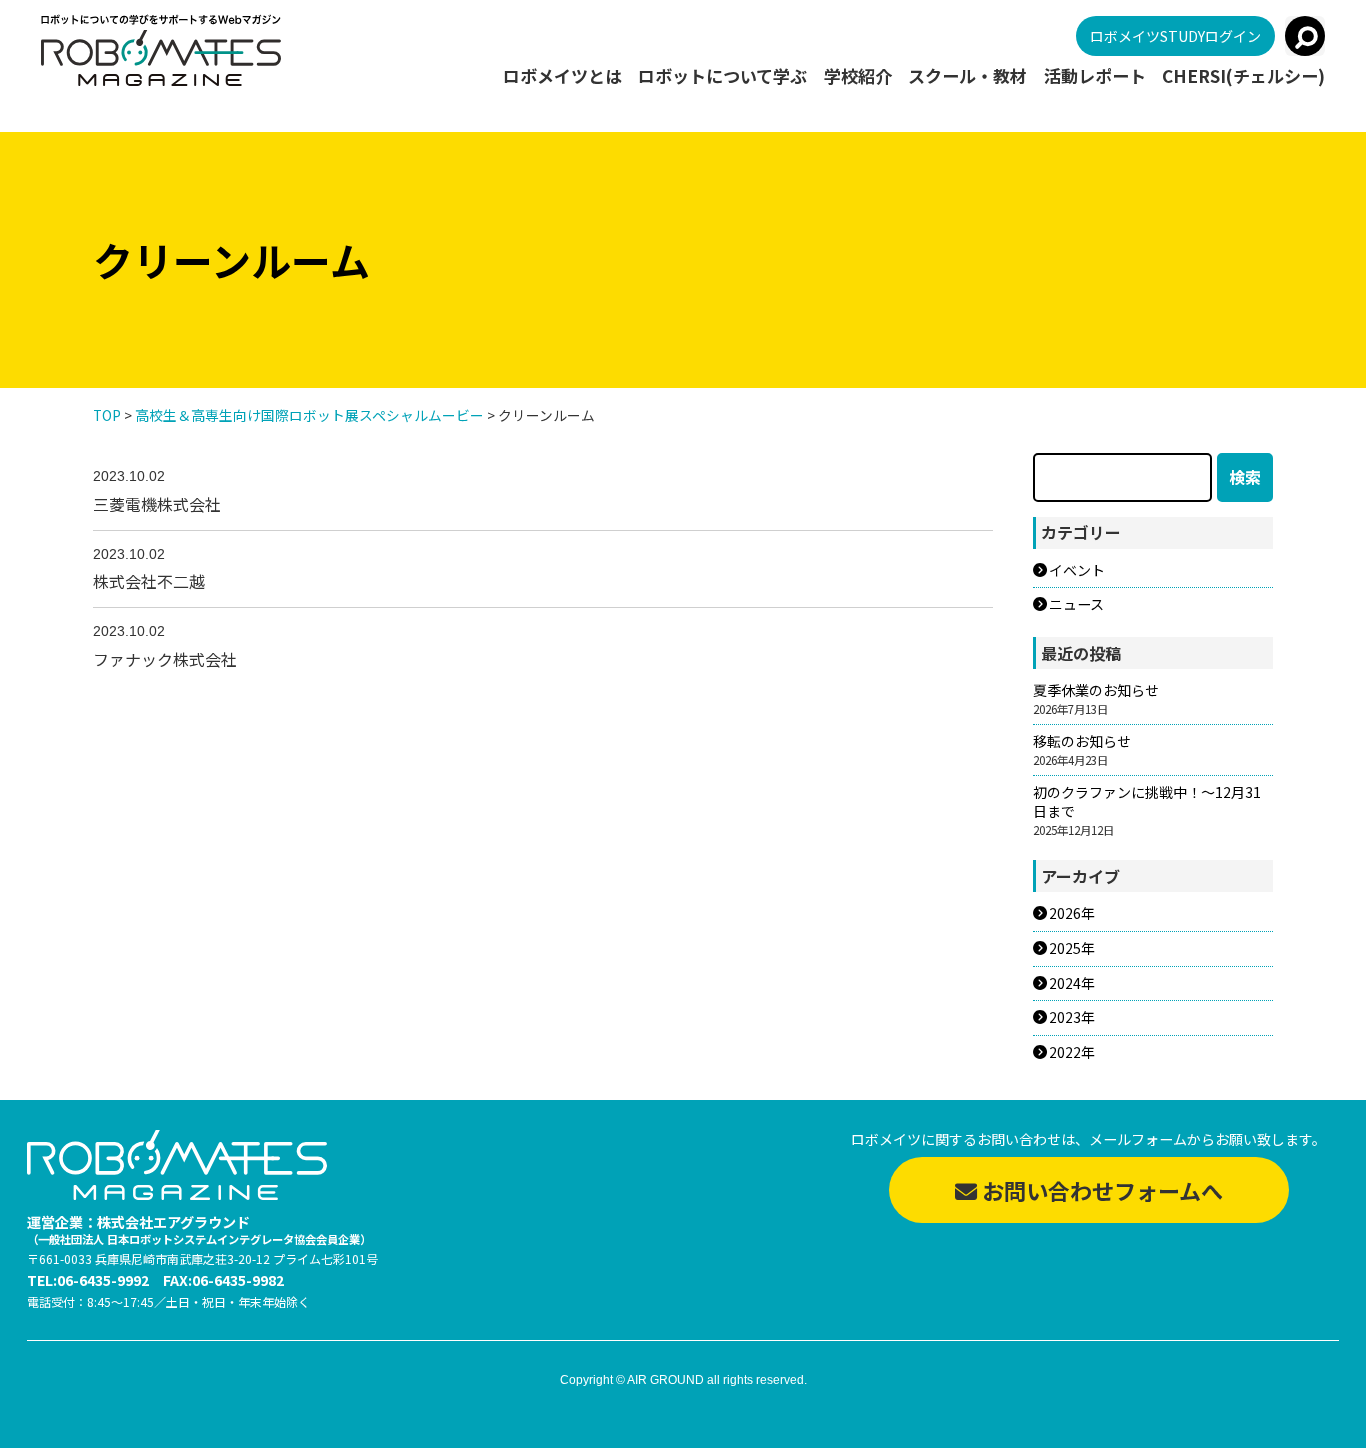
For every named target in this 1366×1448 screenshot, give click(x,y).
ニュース (1076, 604)
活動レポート (1095, 76)
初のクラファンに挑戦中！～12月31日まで (1147, 802)
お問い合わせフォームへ (1100, 1190)
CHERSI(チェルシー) (1243, 76)
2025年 (1072, 948)
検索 (1245, 477)
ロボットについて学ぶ (722, 76)
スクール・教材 (967, 76)
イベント (1077, 570)
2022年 (1072, 1052)
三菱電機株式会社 (157, 504)
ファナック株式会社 (165, 659)
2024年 (1072, 983)
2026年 (1072, 913)
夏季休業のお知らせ (1096, 690)
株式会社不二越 (149, 581)
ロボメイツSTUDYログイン (1175, 36)
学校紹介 (858, 76)
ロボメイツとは (562, 76)
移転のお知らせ (1082, 741)
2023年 (1072, 1017)
